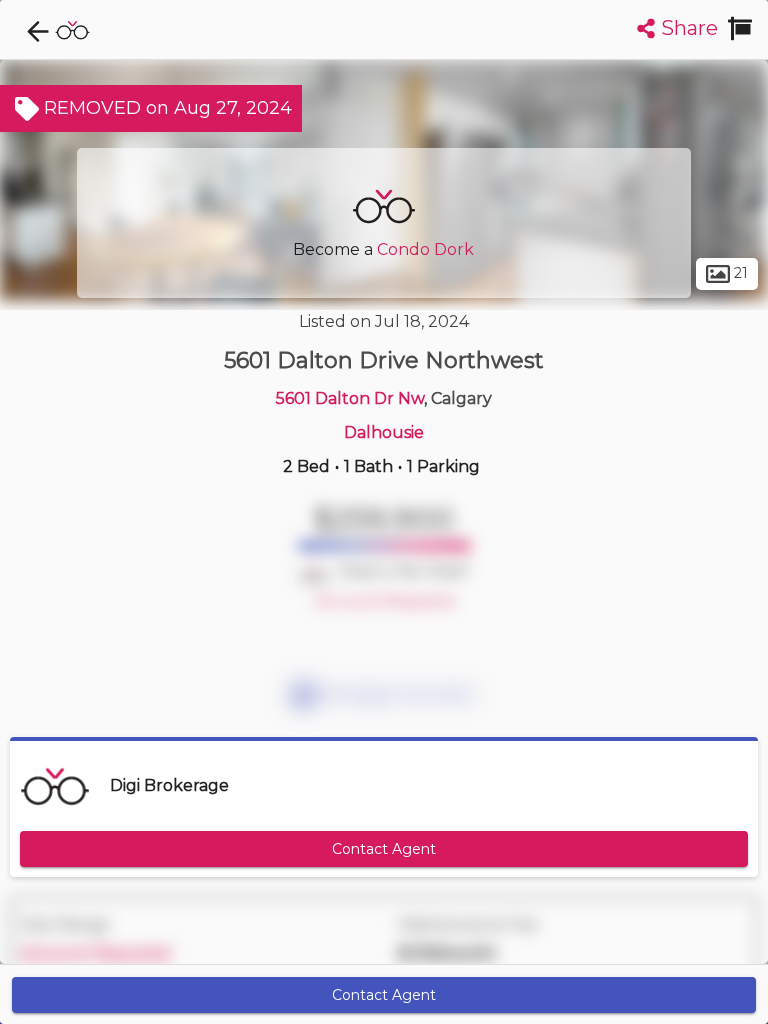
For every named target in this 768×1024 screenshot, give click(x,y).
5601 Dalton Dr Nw (350, 398)
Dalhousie (384, 432)
